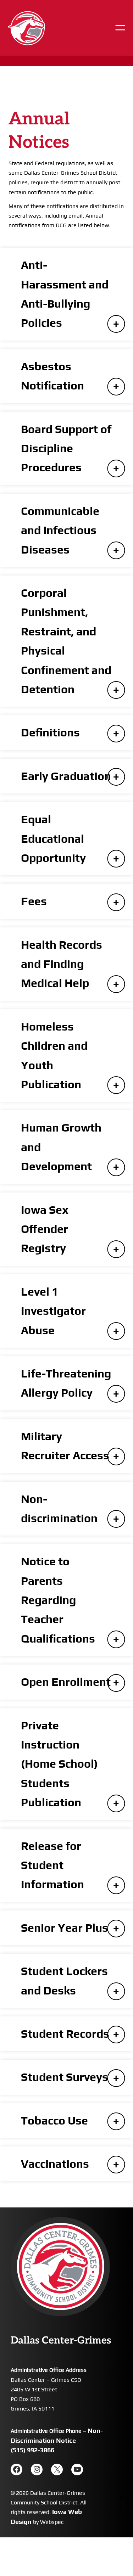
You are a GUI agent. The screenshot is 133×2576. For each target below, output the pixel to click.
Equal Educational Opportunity (53, 838)
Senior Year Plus (65, 1928)
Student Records (65, 2034)
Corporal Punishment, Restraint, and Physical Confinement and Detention (66, 641)
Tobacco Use (54, 2120)
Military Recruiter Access (65, 1446)
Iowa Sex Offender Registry (45, 1229)
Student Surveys (65, 2077)
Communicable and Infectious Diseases (60, 530)
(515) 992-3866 (32, 2450)
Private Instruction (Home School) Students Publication (59, 1764)
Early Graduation (66, 776)
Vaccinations (55, 2164)
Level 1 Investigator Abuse (53, 1311)
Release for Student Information (52, 1865)
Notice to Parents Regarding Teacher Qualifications (58, 1600)
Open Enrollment (66, 1682)
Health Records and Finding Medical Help (62, 964)
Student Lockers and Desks (64, 1980)
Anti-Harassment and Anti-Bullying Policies (65, 294)
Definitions (50, 732)
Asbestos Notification (52, 376)
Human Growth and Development (61, 1147)
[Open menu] (120, 28)
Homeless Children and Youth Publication (54, 1055)
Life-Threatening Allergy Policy (66, 1383)
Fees (34, 901)
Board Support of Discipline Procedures (66, 448)
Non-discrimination (59, 1508)
